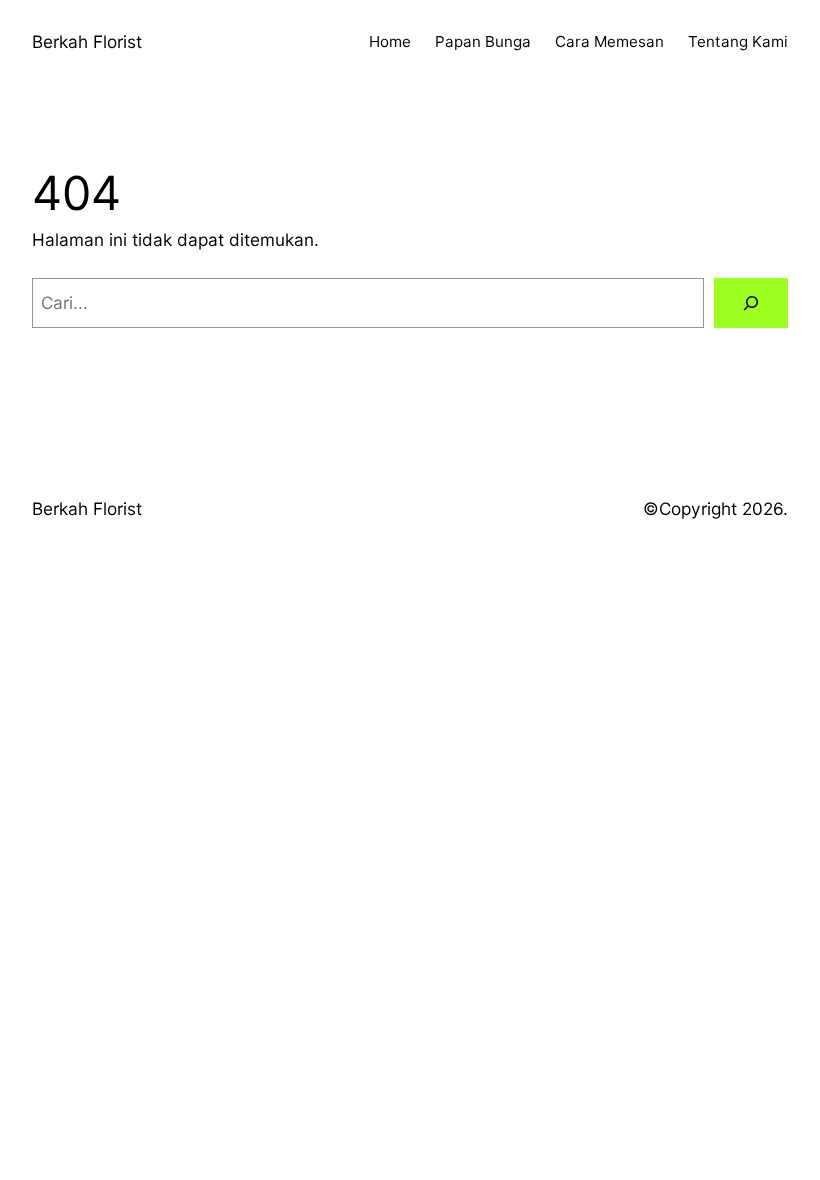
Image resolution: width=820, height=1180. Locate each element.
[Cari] (751, 303)
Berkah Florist (87, 41)
